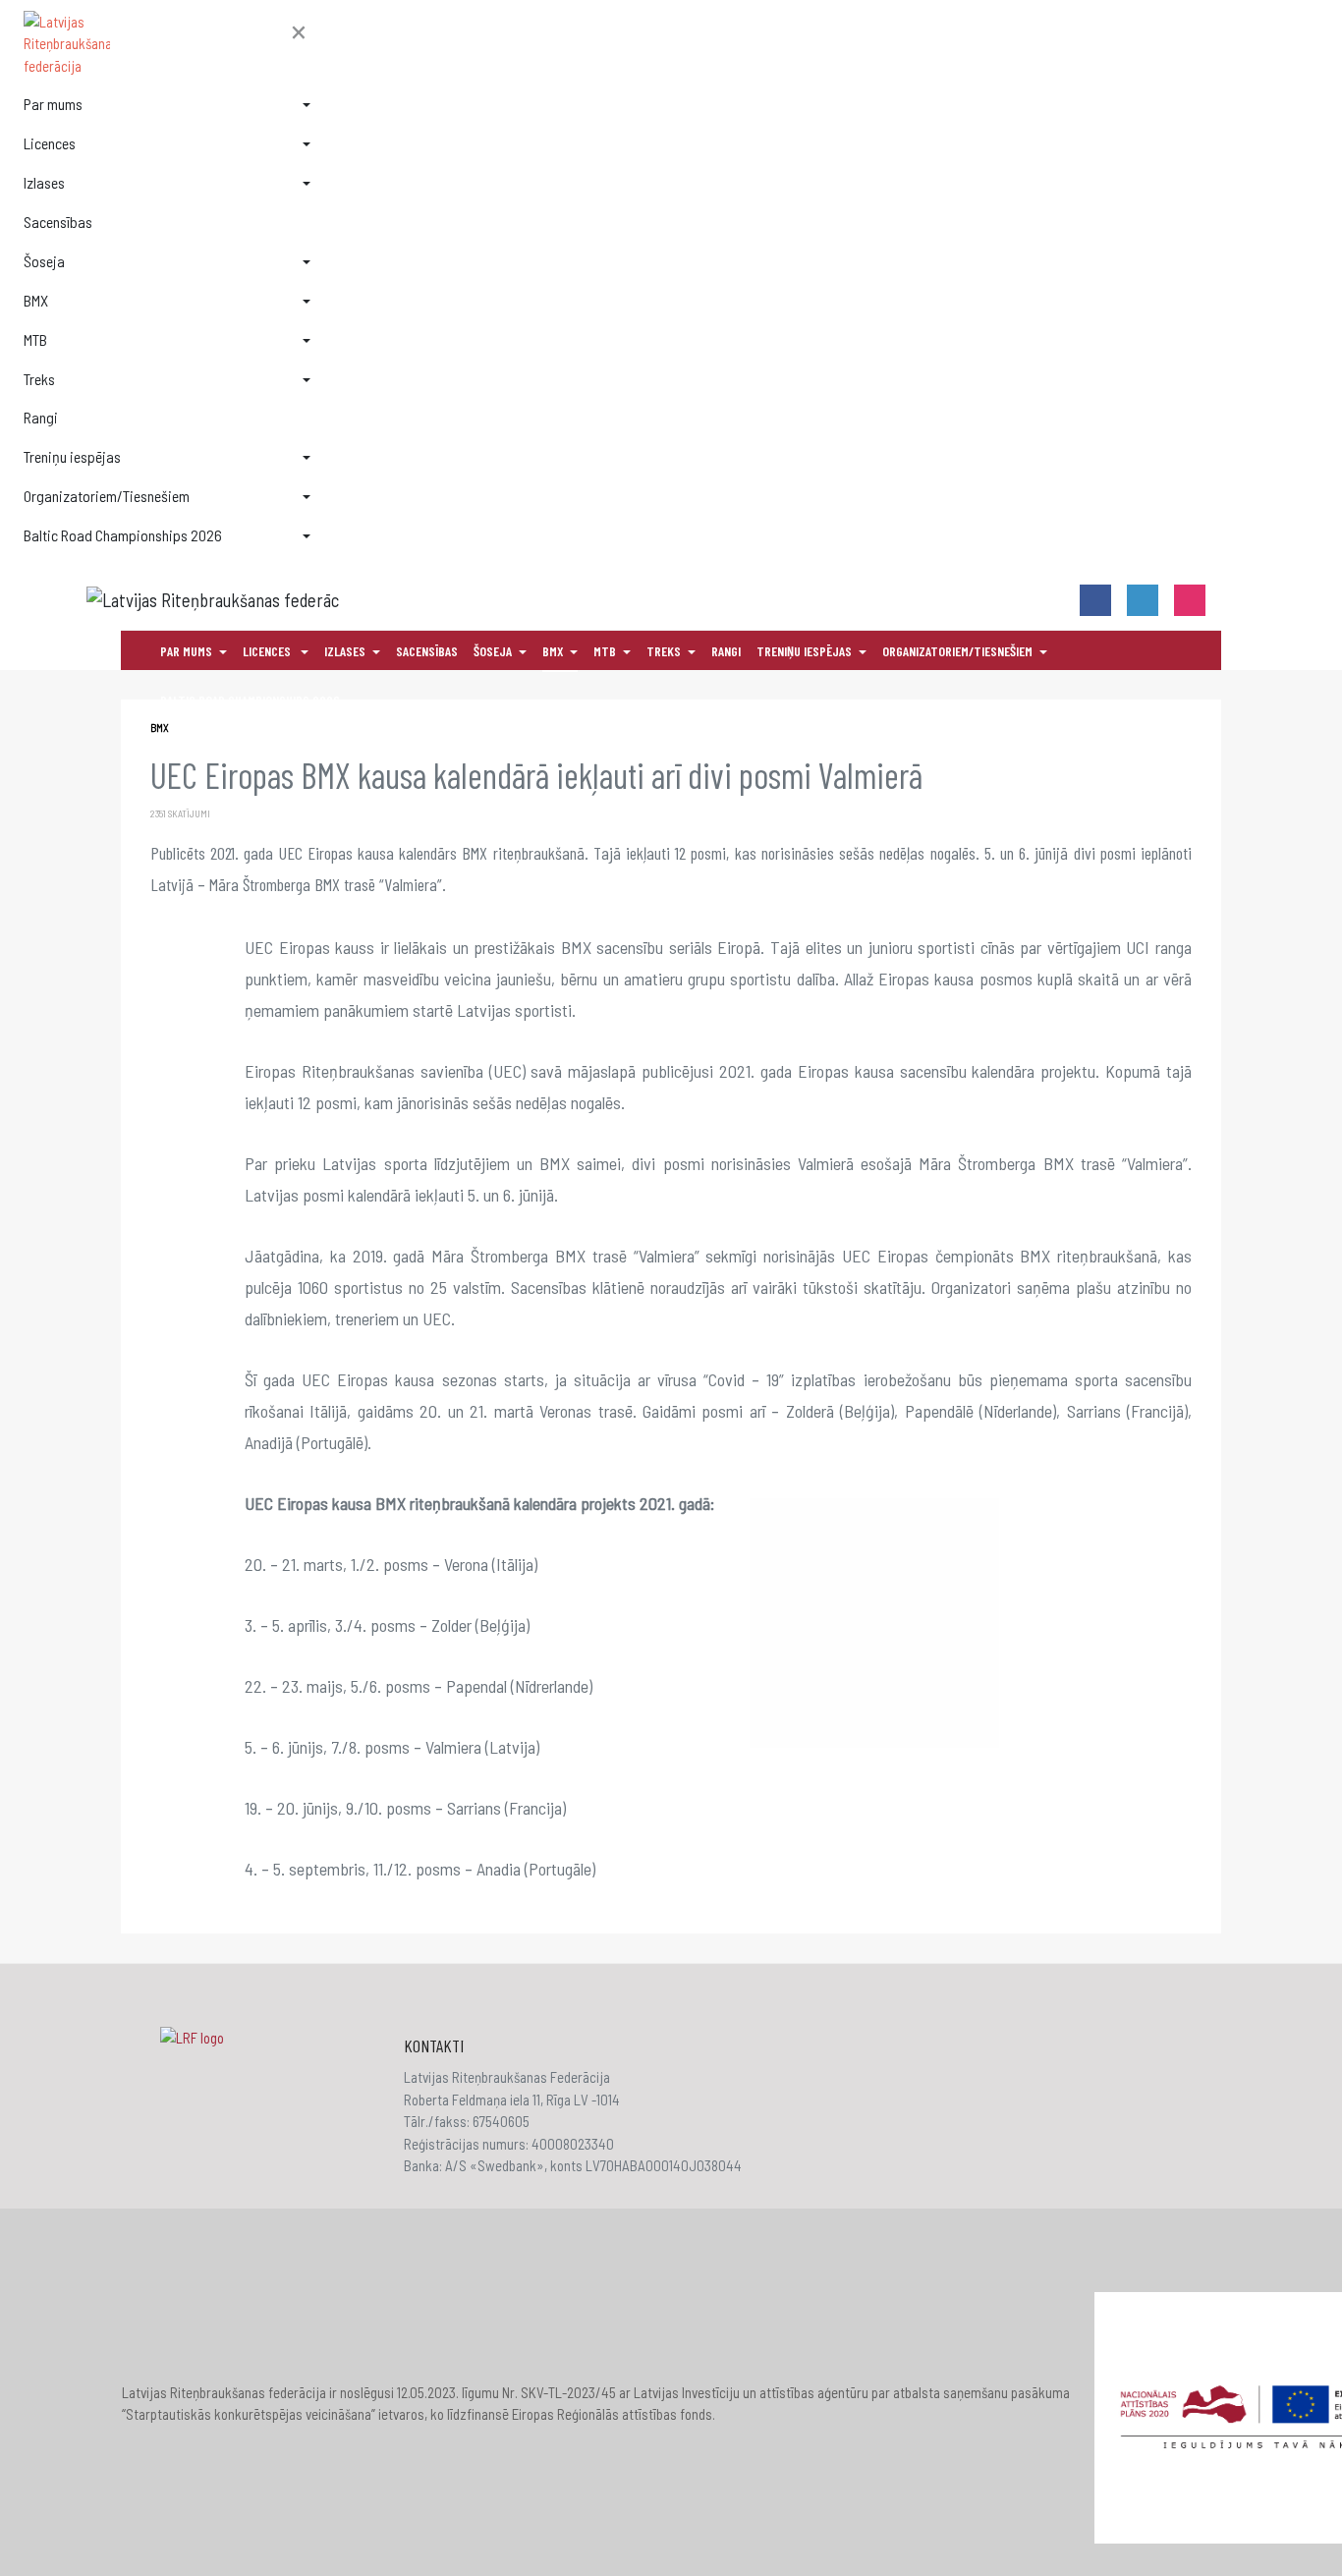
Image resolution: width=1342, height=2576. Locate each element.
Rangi (41, 417)
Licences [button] (50, 143)
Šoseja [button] (44, 261)
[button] (299, 33)
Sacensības (58, 222)
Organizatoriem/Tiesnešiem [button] (107, 496)
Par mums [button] (53, 104)
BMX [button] (36, 300)
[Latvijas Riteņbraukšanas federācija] (167, 44)
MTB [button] (35, 339)
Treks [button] (39, 379)
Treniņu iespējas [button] (72, 456)
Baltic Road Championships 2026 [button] (123, 535)
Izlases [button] (44, 182)
